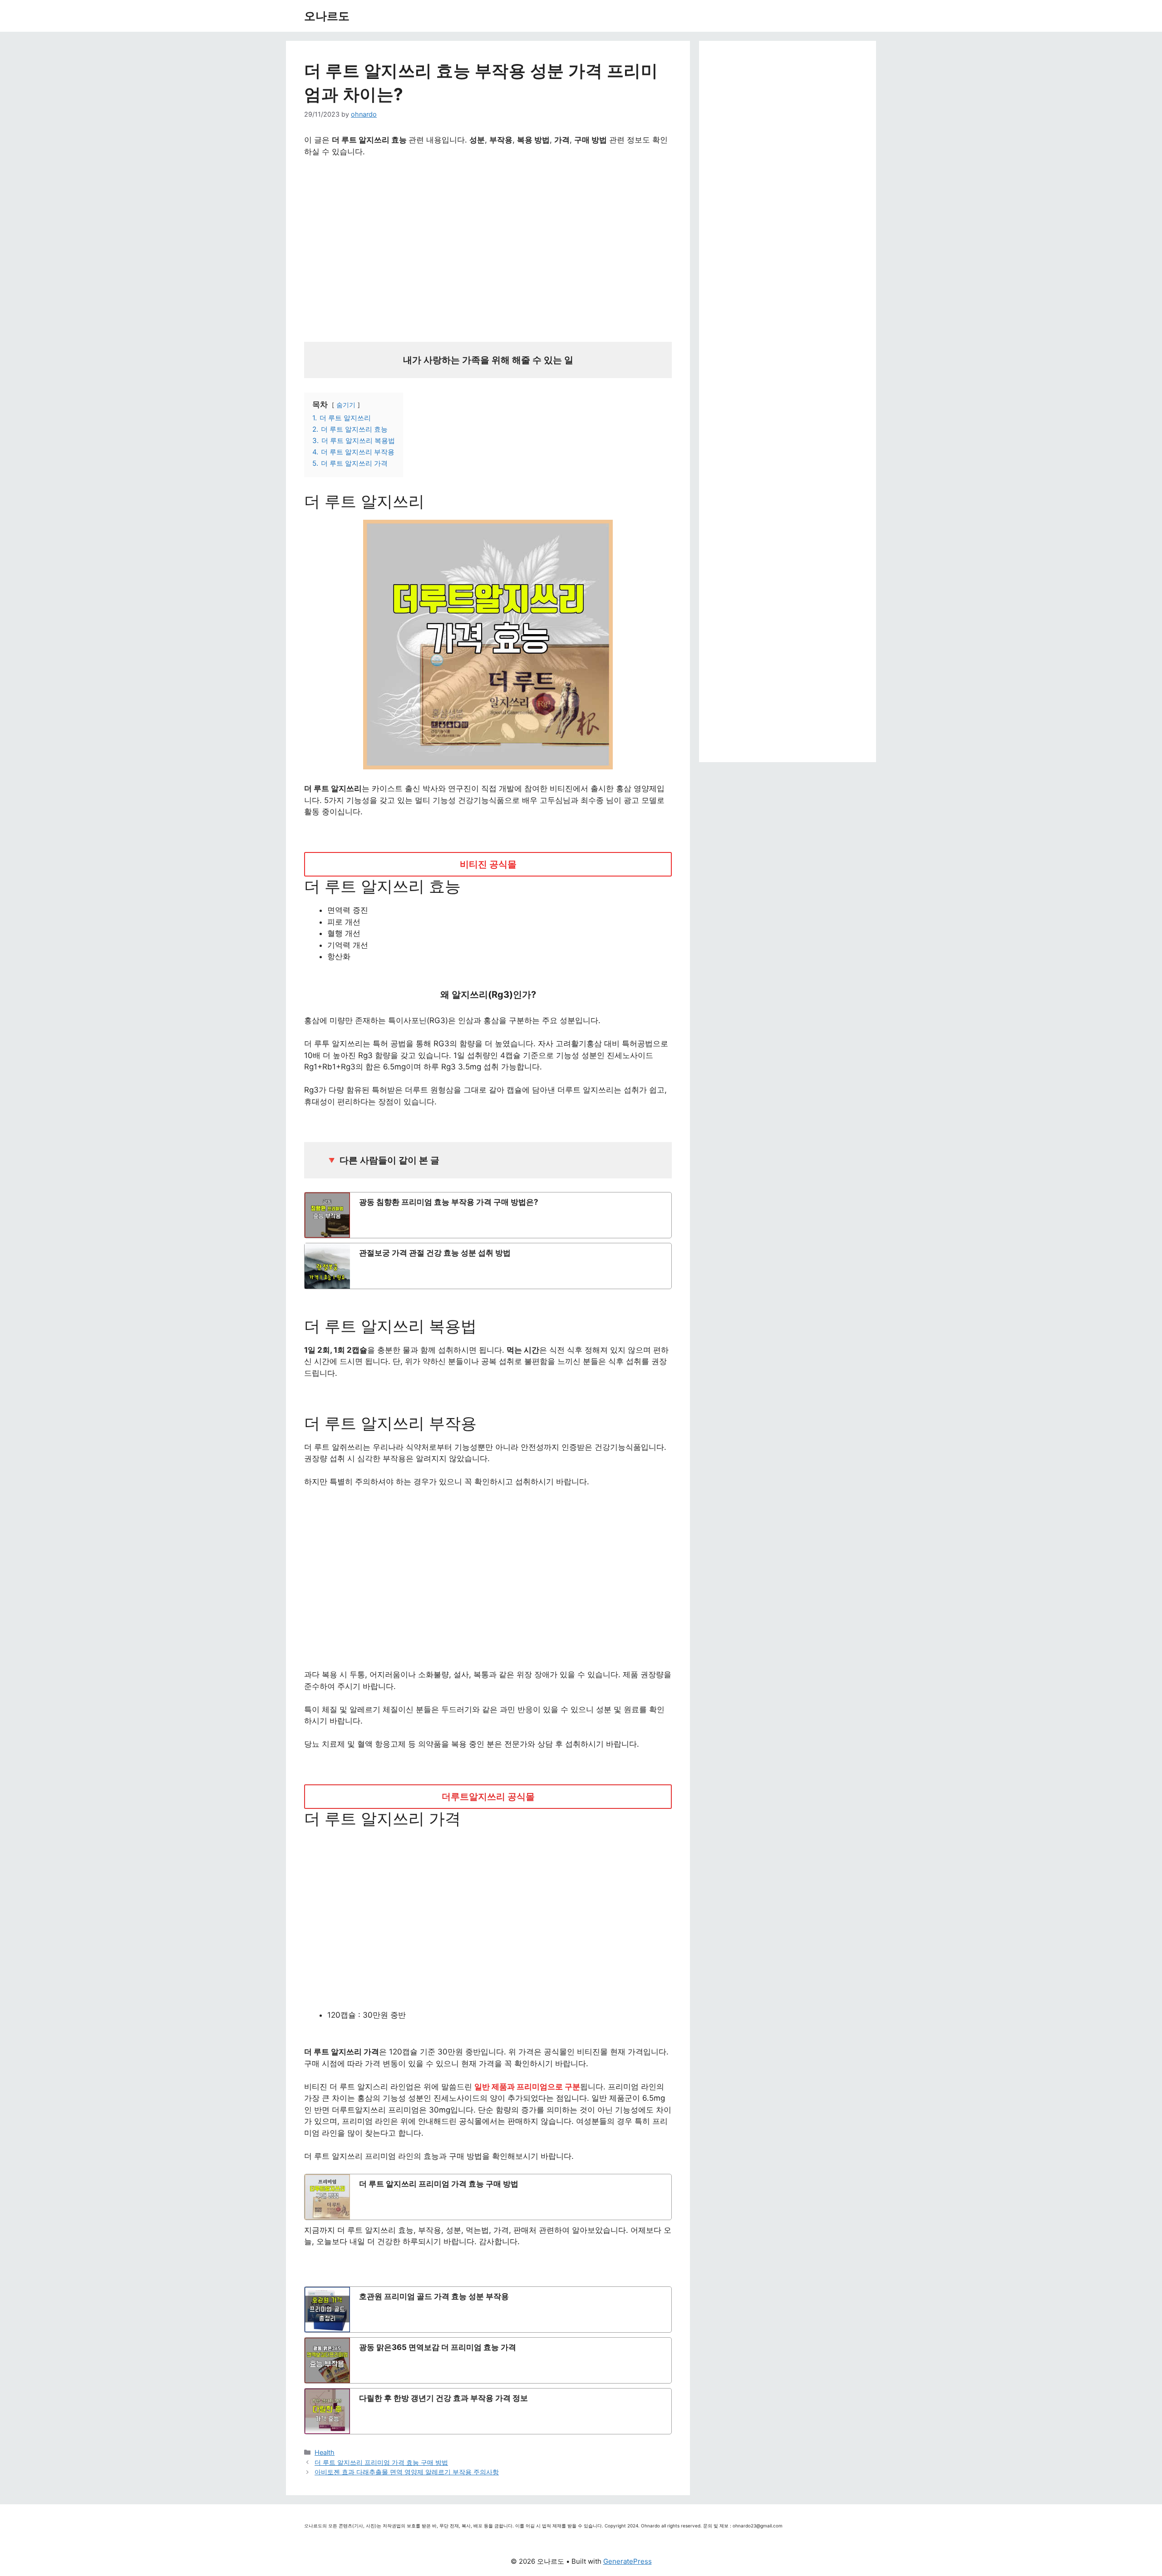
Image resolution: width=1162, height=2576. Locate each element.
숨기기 (346, 405)
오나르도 (327, 16)
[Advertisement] (488, 246)
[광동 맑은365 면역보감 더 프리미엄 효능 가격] (488, 2360)
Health (325, 2452)
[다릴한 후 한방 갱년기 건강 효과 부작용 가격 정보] (488, 2411)
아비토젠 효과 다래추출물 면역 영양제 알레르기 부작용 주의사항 (407, 2472)
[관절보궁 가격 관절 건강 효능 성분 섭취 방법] (488, 1266)
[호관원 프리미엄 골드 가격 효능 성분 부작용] (488, 2310)
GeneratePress (628, 2561)
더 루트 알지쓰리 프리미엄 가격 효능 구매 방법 (381, 2462)
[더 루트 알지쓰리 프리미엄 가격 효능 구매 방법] (488, 2197)
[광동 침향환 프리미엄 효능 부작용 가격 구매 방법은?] (488, 1215)
